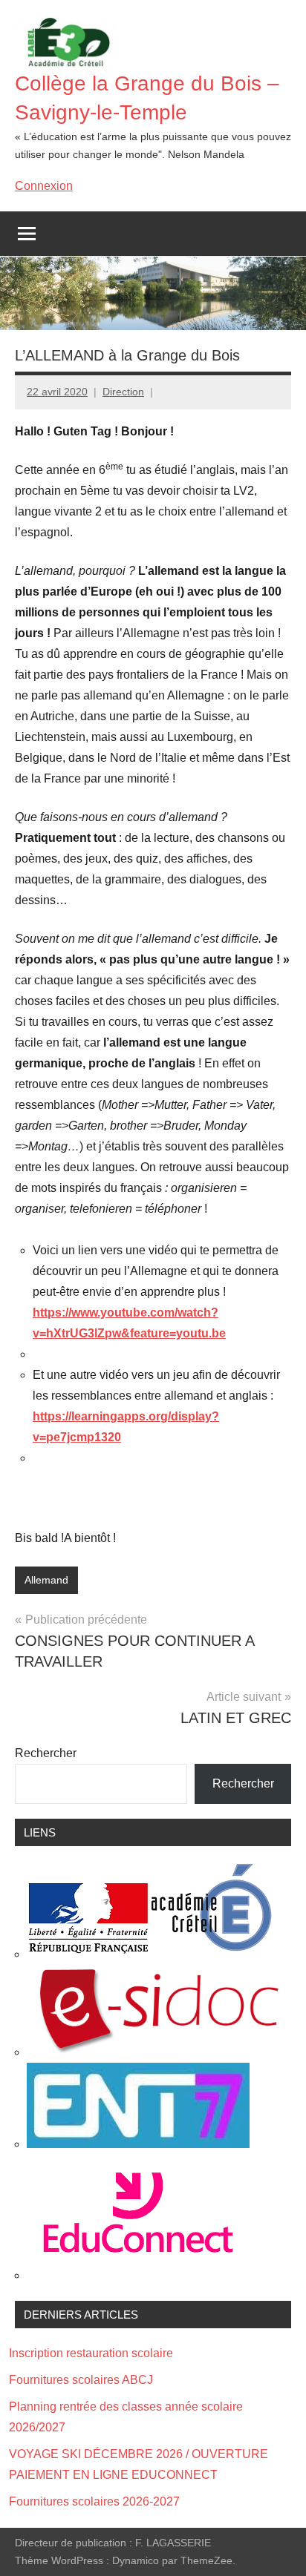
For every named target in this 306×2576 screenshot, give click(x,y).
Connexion (44, 186)
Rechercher (46, 1753)
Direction (123, 392)
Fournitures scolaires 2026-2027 (94, 2501)
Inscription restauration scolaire (91, 2353)
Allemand (46, 1580)
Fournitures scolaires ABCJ (81, 2380)
